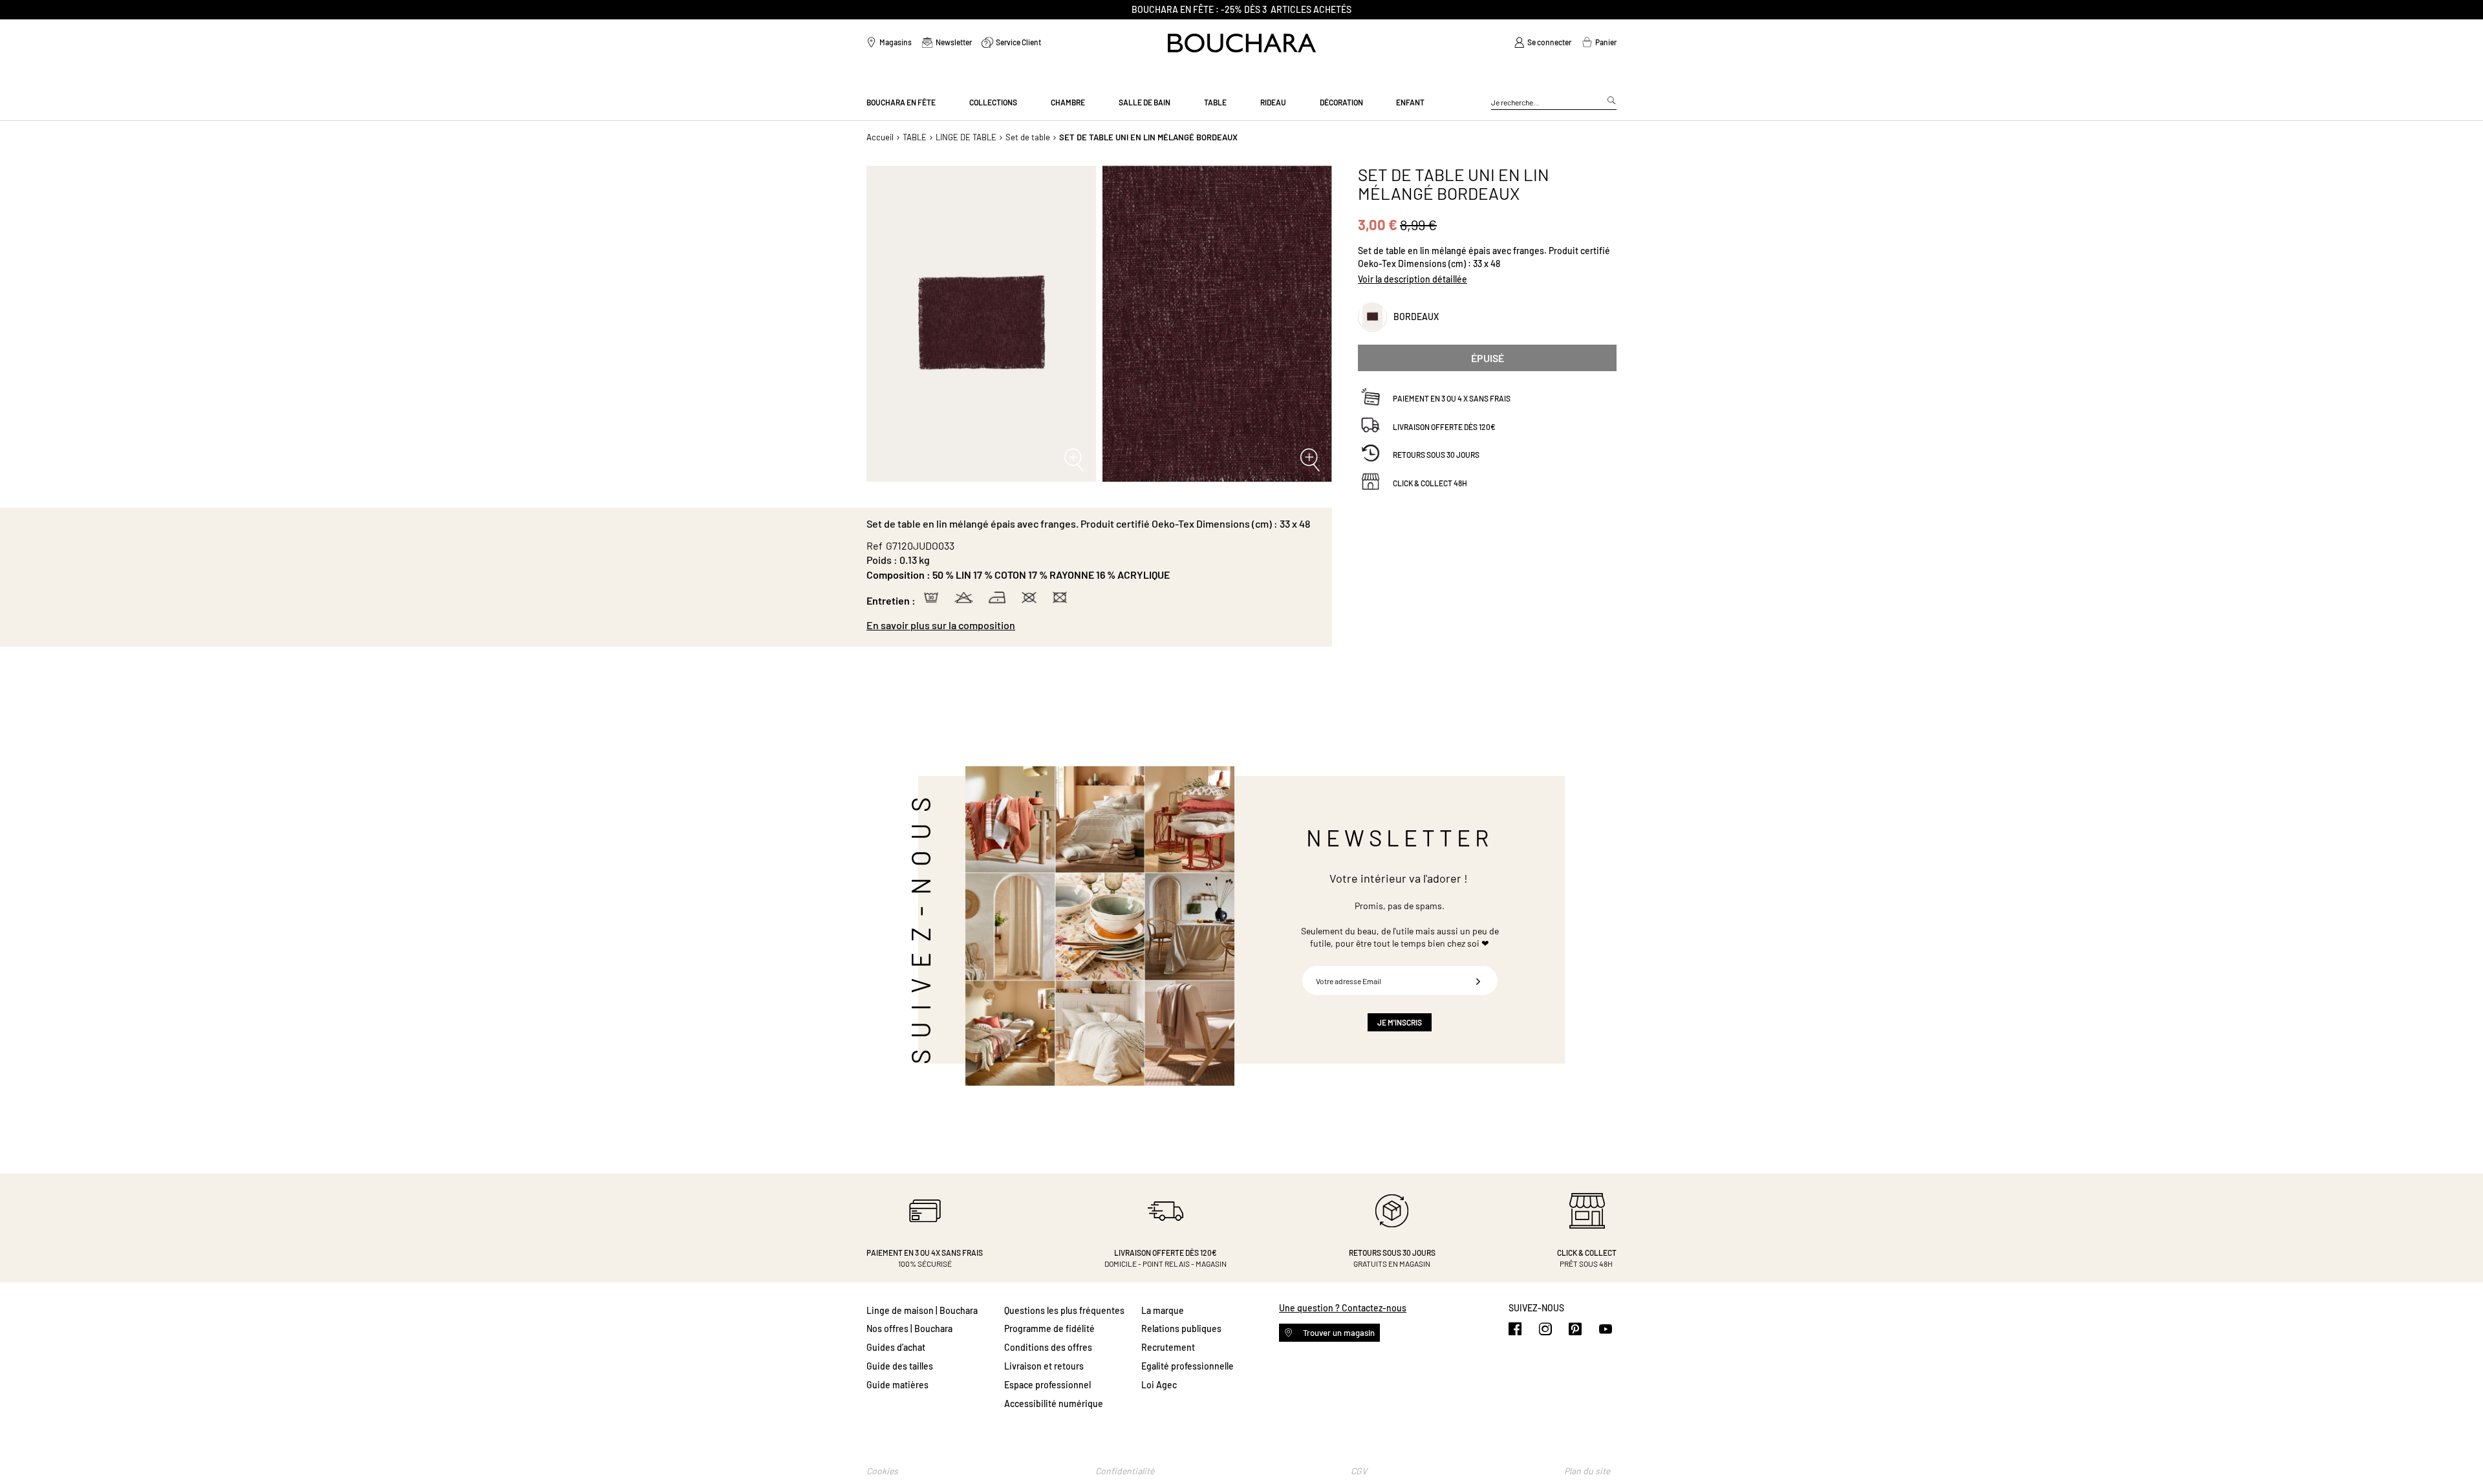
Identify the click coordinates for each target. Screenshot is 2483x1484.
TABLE (915, 137)
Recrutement (1168, 1347)
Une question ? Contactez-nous (1343, 1308)
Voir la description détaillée (1413, 279)
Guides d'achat (896, 1347)
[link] (1543, 43)
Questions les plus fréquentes (1064, 1310)
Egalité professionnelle (1188, 1366)
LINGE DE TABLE (966, 137)
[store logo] (1242, 43)
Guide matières (898, 1385)
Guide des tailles (900, 1366)
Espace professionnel (1048, 1385)
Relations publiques (1181, 1328)
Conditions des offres (1048, 1347)
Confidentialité (1125, 1471)
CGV (1359, 1471)
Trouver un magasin (1338, 1333)
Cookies (882, 1471)
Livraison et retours (1044, 1366)
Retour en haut (2460, 1448)
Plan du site (1587, 1471)
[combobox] (1554, 103)
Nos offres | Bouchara (909, 1328)
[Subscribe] (1478, 981)
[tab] (1093, 625)
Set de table (1028, 137)
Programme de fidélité (1049, 1328)
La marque (1163, 1310)
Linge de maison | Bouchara (922, 1310)
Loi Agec (1159, 1385)
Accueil (880, 137)
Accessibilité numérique (1054, 1403)
